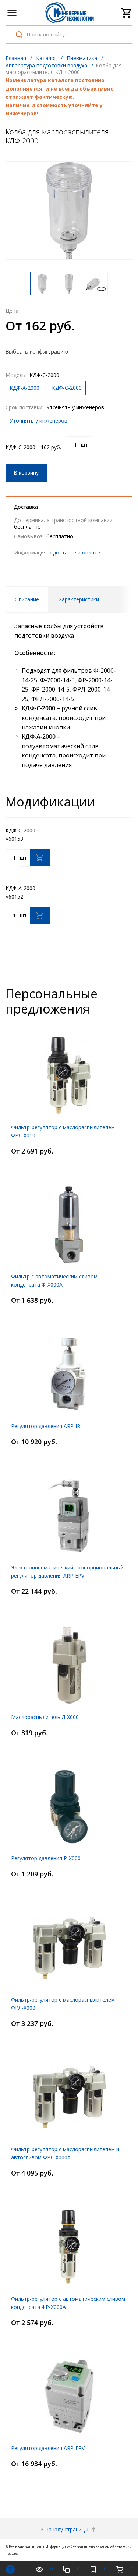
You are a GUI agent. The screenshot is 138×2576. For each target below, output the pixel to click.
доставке (65, 552)
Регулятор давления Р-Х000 (46, 1858)
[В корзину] (40, 858)
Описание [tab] (27, 599)
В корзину (26, 472)
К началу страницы (65, 2529)
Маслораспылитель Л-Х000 (45, 1717)
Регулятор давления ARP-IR (46, 1426)
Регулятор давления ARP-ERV (48, 2448)
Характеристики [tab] (79, 599)
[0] (127, 13)
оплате (91, 552)
